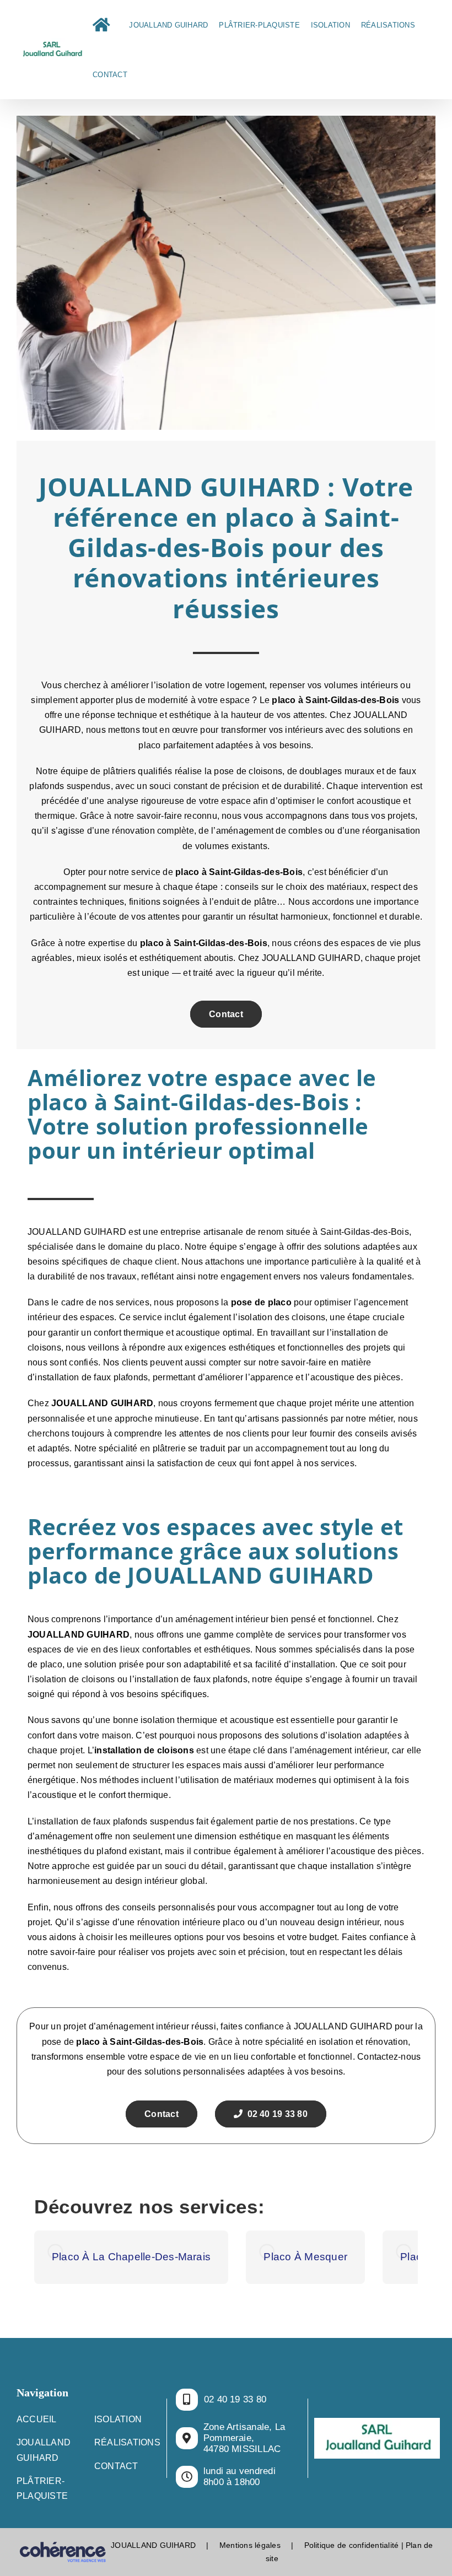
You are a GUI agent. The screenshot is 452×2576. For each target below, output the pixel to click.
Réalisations (127, 2442)
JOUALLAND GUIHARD (102, 1403)
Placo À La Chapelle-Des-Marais (131, 2257)
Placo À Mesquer (305, 2257)
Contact (226, 1014)
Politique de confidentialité (352, 2545)
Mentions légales (250, 2545)
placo (187, 872)
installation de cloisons (144, 1750)
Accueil (37, 2419)
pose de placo (261, 1302)
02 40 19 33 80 (275, 2114)
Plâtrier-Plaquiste (42, 2488)
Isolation (118, 2419)
